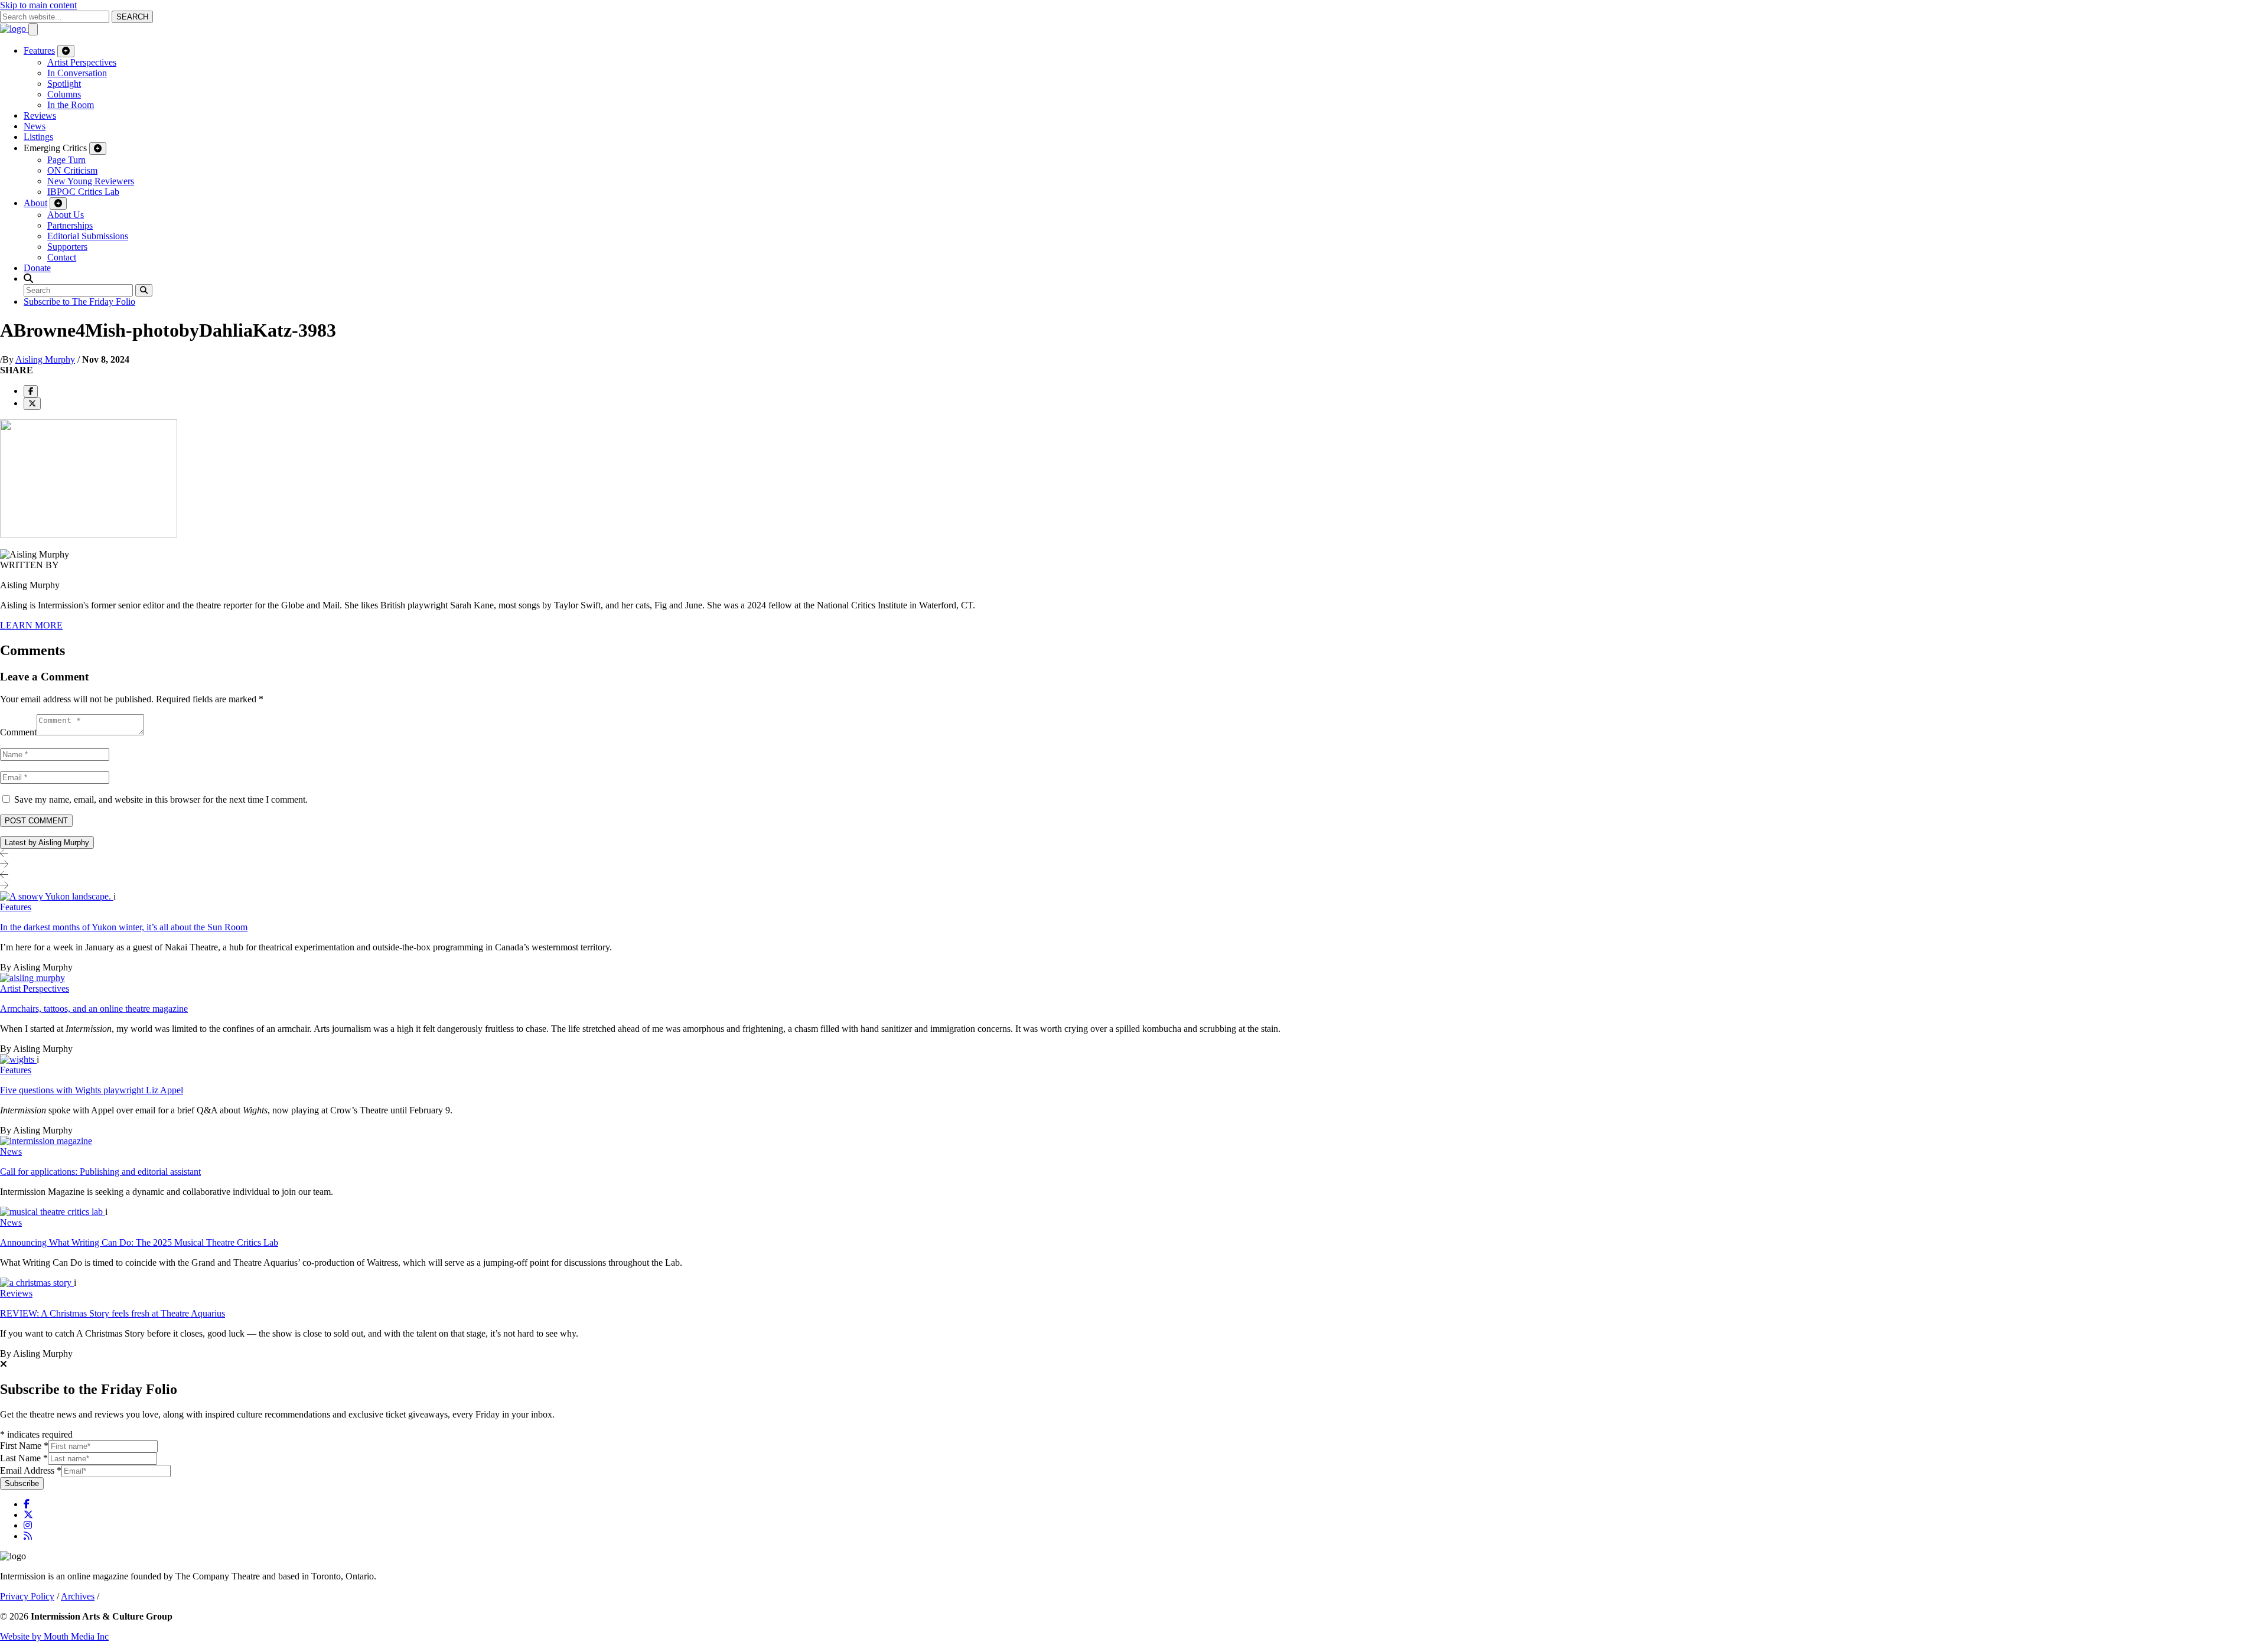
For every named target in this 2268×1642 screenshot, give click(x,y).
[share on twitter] (32, 404)
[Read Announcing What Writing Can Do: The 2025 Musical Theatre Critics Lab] (53, 1212)
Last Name (24, 1458)
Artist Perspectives (82, 62)
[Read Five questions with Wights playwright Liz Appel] (18, 1059)
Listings (38, 137)
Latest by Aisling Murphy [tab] (47, 843)
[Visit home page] (14, 29)
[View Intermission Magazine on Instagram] (28, 1525)
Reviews (40, 115)
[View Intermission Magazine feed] (28, 1536)
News (35, 126)
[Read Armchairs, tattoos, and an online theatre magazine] (32, 978)
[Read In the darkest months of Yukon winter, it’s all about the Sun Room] (57, 896)
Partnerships (70, 225)
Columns (64, 94)
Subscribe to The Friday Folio (79, 302)
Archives (78, 1596)
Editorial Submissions (88, 236)
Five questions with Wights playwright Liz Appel (92, 1090)
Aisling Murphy (45, 359)
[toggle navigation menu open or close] (33, 29)
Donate (37, 268)
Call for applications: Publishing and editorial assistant (100, 1172)
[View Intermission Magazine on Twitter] (28, 1515)
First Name (24, 1446)
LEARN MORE (31, 625)
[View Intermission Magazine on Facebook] (27, 1504)
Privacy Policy (27, 1596)
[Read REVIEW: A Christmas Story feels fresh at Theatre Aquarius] (37, 1283)
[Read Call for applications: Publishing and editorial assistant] (46, 1141)
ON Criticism (72, 170)
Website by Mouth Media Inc (54, 1636)
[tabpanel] (1134, 1125)
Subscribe (22, 1483)
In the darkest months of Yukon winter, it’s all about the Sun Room (124, 927)
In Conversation (77, 73)
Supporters (67, 247)
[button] (28, 278)
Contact (62, 257)
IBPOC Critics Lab (83, 192)
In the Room (71, 105)
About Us (66, 215)
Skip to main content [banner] (38, 5)
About (35, 203)
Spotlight (64, 84)
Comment (18, 732)
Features (39, 51)
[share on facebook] (31, 391)
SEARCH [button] (132, 17)
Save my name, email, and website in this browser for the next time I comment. (161, 799)
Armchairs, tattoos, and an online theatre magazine (94, 1009)
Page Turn (66, 160)
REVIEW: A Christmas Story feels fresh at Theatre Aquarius (113, 1313)
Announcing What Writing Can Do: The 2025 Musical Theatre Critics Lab (139, 1242)
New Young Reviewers (91, 181)
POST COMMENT (36, 821)
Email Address (31, 1470)
